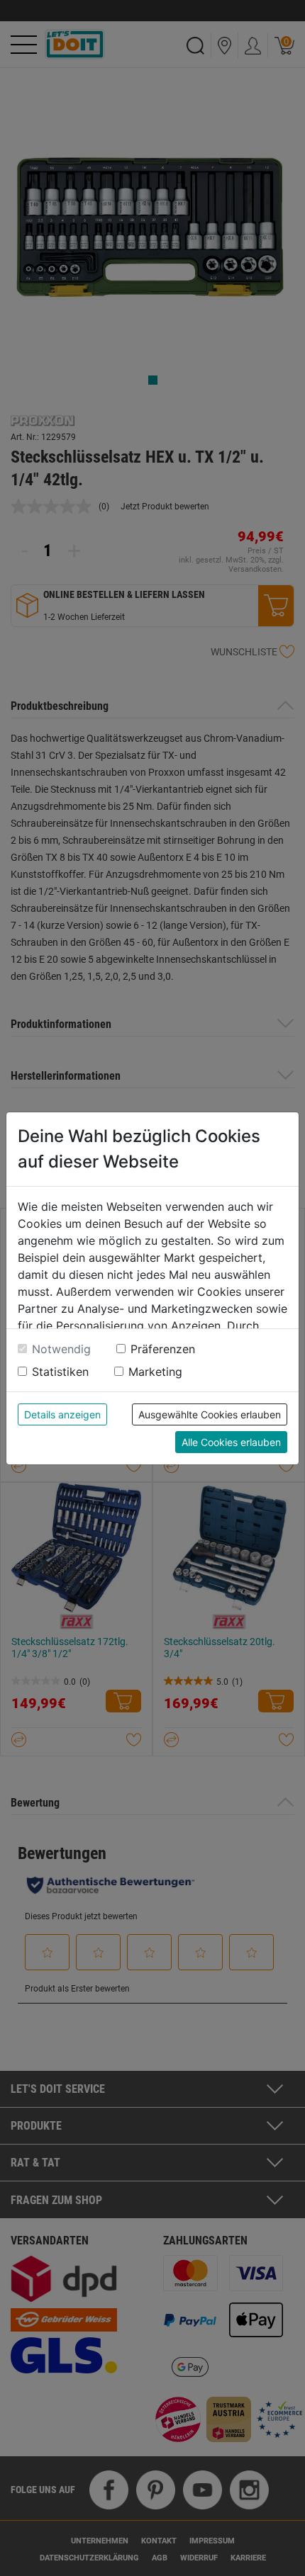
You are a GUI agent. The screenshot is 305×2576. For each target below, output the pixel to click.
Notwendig (61, 1349)
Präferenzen (163, 1349)
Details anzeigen (62, 1414)
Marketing (155, 1372)
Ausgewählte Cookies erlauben (210, 1414)
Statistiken (60, 1372)
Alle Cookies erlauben (231, 1442)
